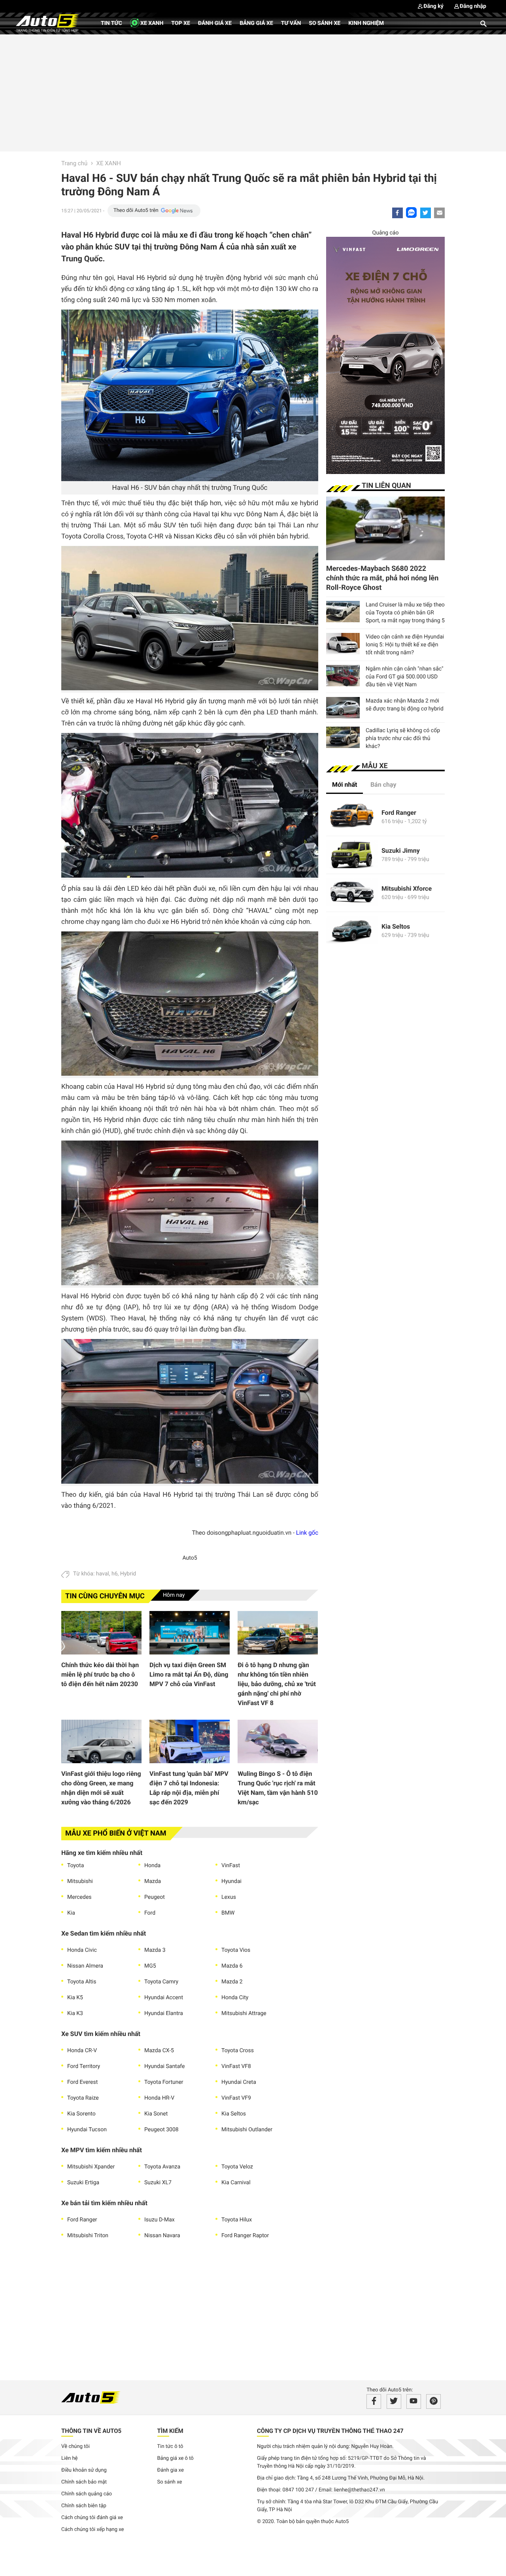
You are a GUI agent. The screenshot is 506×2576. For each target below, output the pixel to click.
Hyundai (231, 1881)
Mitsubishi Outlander (247, 2130)
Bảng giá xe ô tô (176, 2458)
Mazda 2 (232, 1982)
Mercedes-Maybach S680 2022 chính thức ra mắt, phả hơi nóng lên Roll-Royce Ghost (382, 578)
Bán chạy (383, 785)
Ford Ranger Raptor (245, 2236)
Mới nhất (345, 785)
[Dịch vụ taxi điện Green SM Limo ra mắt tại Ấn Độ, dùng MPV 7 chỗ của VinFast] (190, 1633)
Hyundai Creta (239, 2082)
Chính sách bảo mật (84, 2482)
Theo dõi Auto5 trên (136, 211)
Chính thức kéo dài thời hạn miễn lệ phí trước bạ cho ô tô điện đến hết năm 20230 (100, 1674)
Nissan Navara (162, 2236)
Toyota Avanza (162, 2167)
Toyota (76, 1866)
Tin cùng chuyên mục (105, 1596)
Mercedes (79, 1897)
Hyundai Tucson (87, 2130)
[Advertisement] (253, 92)
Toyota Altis (82, 1982)
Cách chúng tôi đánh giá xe (92, 2518)
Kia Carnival (236, 2183)
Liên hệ (70, 2458)
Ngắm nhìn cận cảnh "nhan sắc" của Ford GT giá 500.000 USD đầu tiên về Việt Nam (405, 677)
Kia (71, 1913)
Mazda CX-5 (159, 2051)
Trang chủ (74, 163)
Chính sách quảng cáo (87, 2494)
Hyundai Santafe (164, 2066)
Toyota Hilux (237, 2220)
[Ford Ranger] (352, 817)
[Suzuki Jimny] (352, 855)
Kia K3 (75, 2013)
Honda (152, 1866)
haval (103, 1574)
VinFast (231, 1866)
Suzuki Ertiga (83, 2183)
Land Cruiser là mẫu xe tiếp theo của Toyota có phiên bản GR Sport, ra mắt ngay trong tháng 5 (405, 613)
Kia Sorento (81, 2114)
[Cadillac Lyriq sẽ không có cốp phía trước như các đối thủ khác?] (343, 737)
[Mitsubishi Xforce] (352, 893)
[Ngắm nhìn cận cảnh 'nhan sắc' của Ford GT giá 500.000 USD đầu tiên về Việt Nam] (343, 676)
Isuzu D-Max (160, 2220)
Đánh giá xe (215, 23)
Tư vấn (291, 23)
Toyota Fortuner (164, 2082)
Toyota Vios (236, 1950)
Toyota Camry (161, 1982)
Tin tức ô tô (170, 2447)
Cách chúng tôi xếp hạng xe (93, 2530)
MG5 (150, 1966)
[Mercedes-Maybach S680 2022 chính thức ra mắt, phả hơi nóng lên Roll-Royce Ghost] (385, 528)
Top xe (180, 23)
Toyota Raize (83, 2098)
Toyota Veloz (237, 2167)
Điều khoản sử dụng (84, 2470)
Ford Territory (84, 2066)
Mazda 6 (232, 1966)
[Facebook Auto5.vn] (374, 2401)
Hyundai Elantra (164, 2013)
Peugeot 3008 (161, 2130)
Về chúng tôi (76, 2447)
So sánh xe (325, 23)
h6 (115, 1574)
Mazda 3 (155, 1950)
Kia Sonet (156, 2114)
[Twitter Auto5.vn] (394, 2401)
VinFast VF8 (236, 2066)
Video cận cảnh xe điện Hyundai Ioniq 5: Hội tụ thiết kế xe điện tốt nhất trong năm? (405, 645)
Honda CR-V (82, 2051)
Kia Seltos (234, 2114)
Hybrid (128, 1574)
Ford (150, 1913)
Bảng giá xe (256, 23)
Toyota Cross (238, 2051)
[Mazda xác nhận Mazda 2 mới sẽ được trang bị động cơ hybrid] (343, 708)
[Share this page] (439, 213)
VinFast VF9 (236, 2098)
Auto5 (190, 1558)
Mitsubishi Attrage (244, 2013)
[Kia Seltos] (352, 931)
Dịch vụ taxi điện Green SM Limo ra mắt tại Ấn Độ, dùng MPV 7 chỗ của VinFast (189, 1674)
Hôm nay (174, 1595)
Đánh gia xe (171, 2470)
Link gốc (307, 1533)
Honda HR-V (159, 2098)
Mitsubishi (80, 1881)
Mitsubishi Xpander (91, 2167)
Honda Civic (82, 1950)
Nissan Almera (85, 1966)
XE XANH (151, 23)
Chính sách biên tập (84, 2506)
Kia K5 (75, 1998)
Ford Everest (82, 2082)
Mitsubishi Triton (88, 2236)
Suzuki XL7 (158, 2183)
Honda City (235, 1998)
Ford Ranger (82, 2220)
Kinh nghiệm (366, 23)
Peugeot (155, 1897)
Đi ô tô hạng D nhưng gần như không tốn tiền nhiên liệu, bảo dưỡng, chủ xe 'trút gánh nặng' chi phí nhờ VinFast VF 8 (277, 1684)
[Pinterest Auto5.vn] (433, 2401)
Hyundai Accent (164, 1998)
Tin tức (111, 23)
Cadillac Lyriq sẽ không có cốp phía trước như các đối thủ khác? (403, 738)
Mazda (153, 1881)
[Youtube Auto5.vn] (414, 2401)
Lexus (229, 1897)
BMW (228, 1913)
